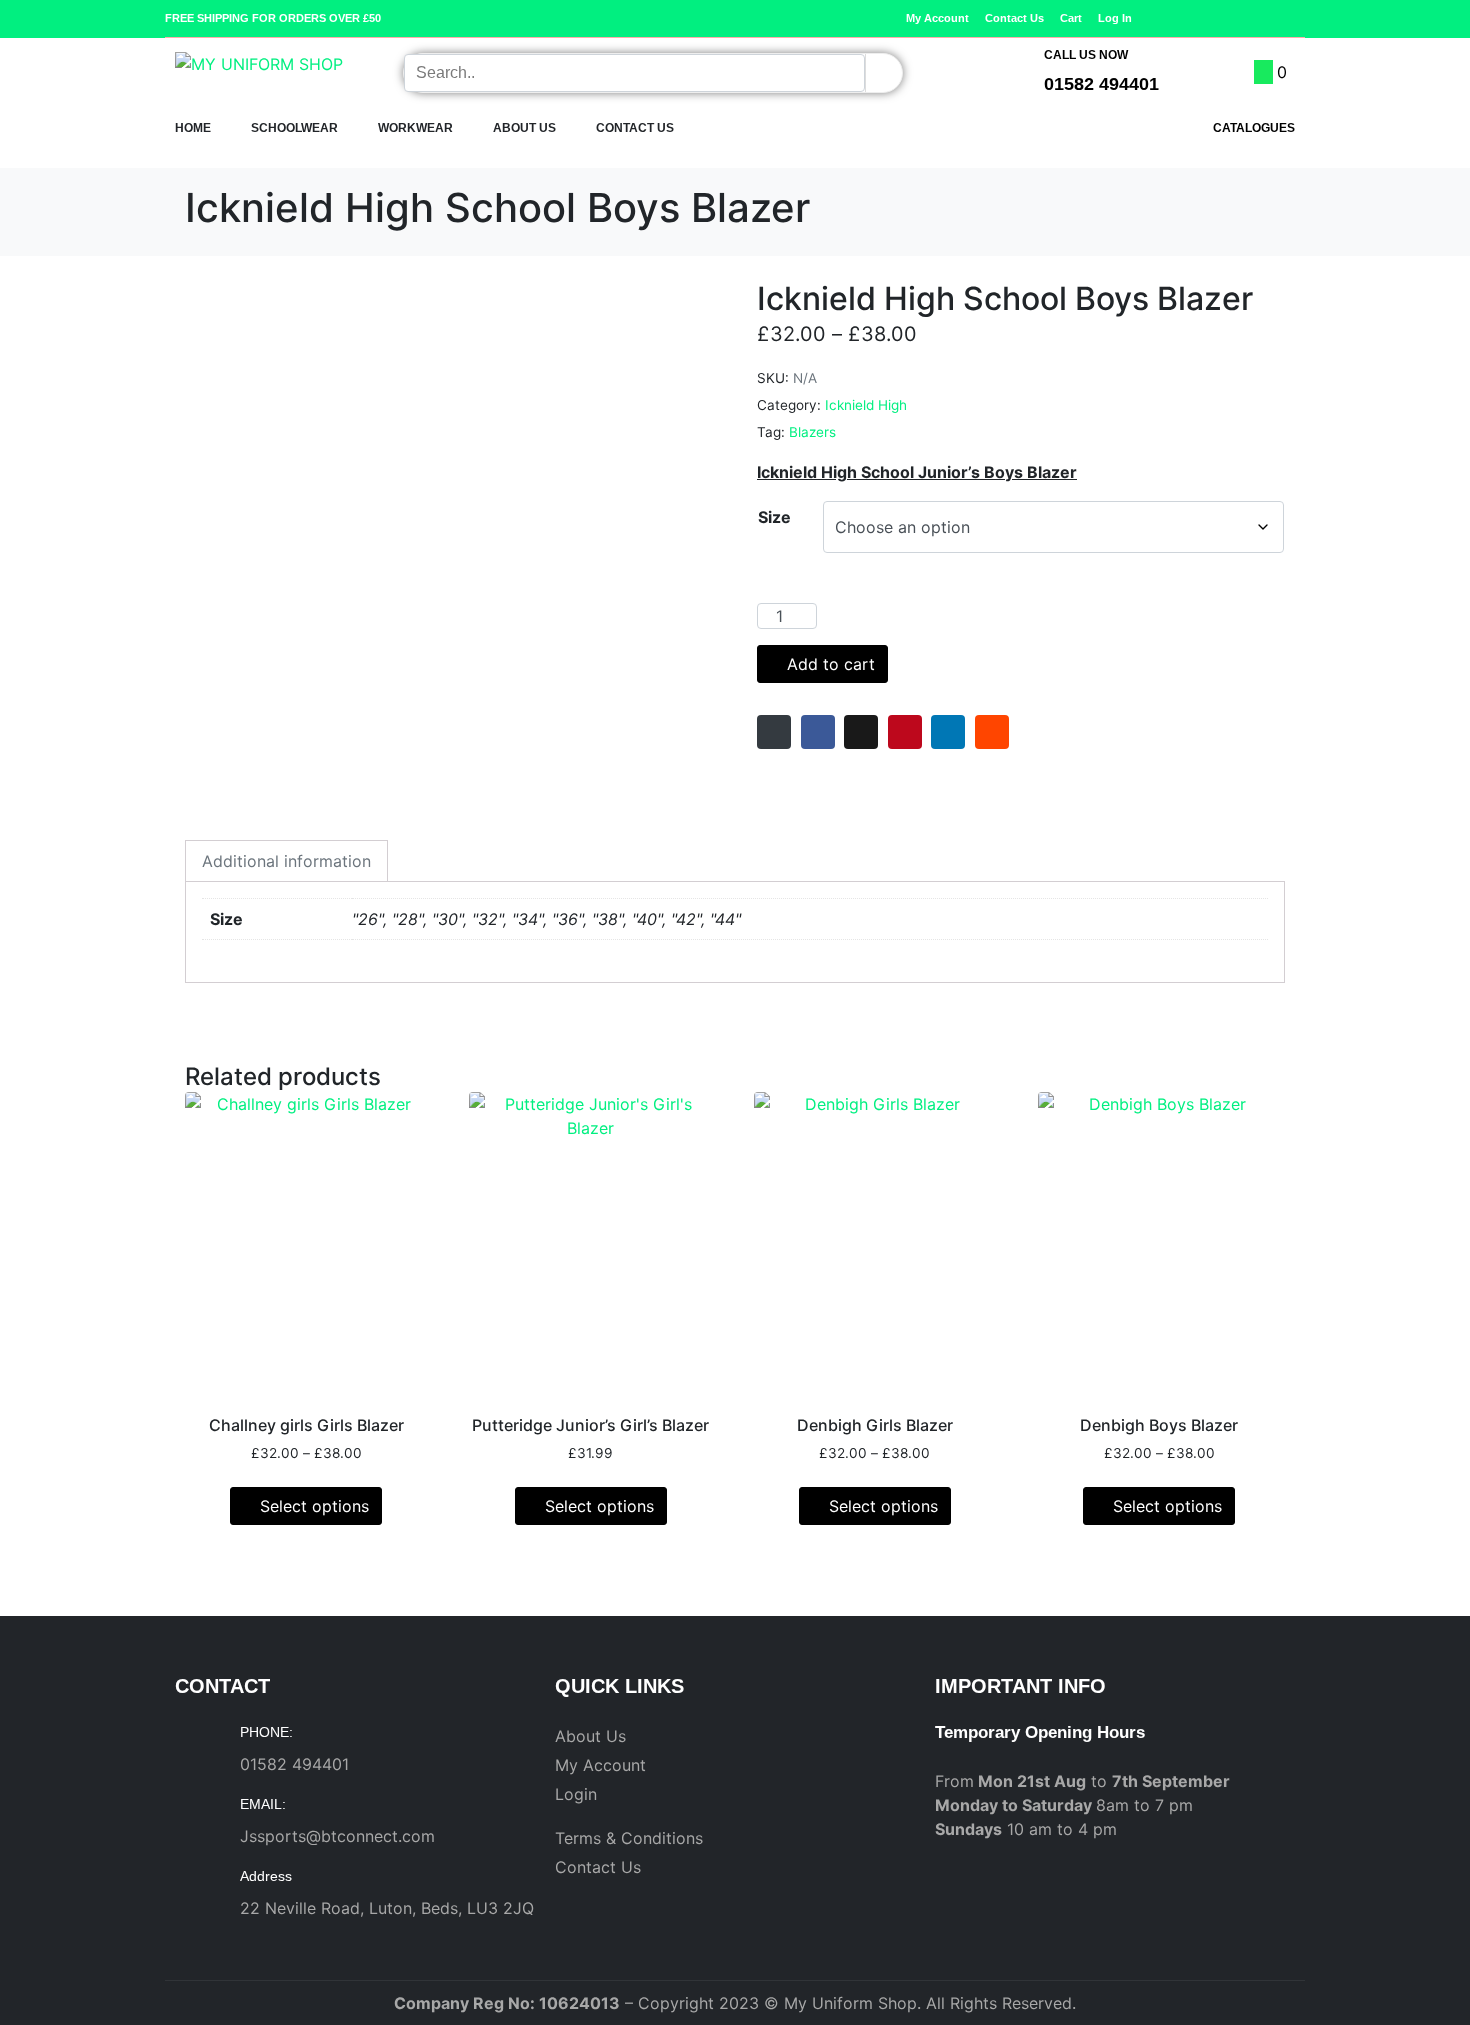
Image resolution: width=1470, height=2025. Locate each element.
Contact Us (635, 128)
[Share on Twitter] (861, 732)
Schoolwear (294, 128)
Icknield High (866, 405)
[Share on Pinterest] (905, 732)
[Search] (883, 73)
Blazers (812, 432)
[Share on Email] (774, 732)
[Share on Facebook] (818, 732)
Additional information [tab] (286, 861)
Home (193, 128)
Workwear (415, 128)
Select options (314, 1506)
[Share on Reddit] (992, 732)
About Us (524, 128)
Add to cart (831, 664)
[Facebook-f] (1266, 18)
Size (774, 517)
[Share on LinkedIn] (948, 732)
